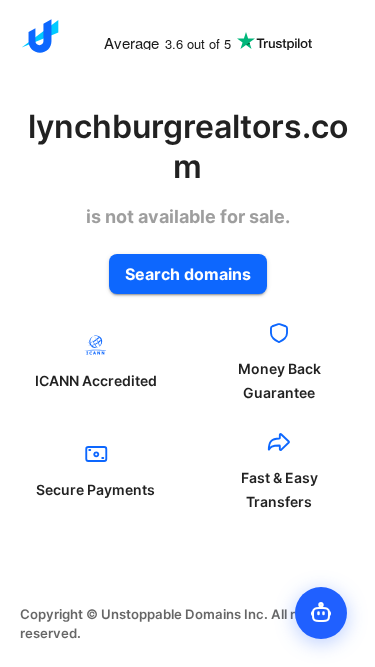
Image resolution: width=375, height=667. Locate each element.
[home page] (40, 36)
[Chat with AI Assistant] (321, 613)
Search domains (188, 274)
